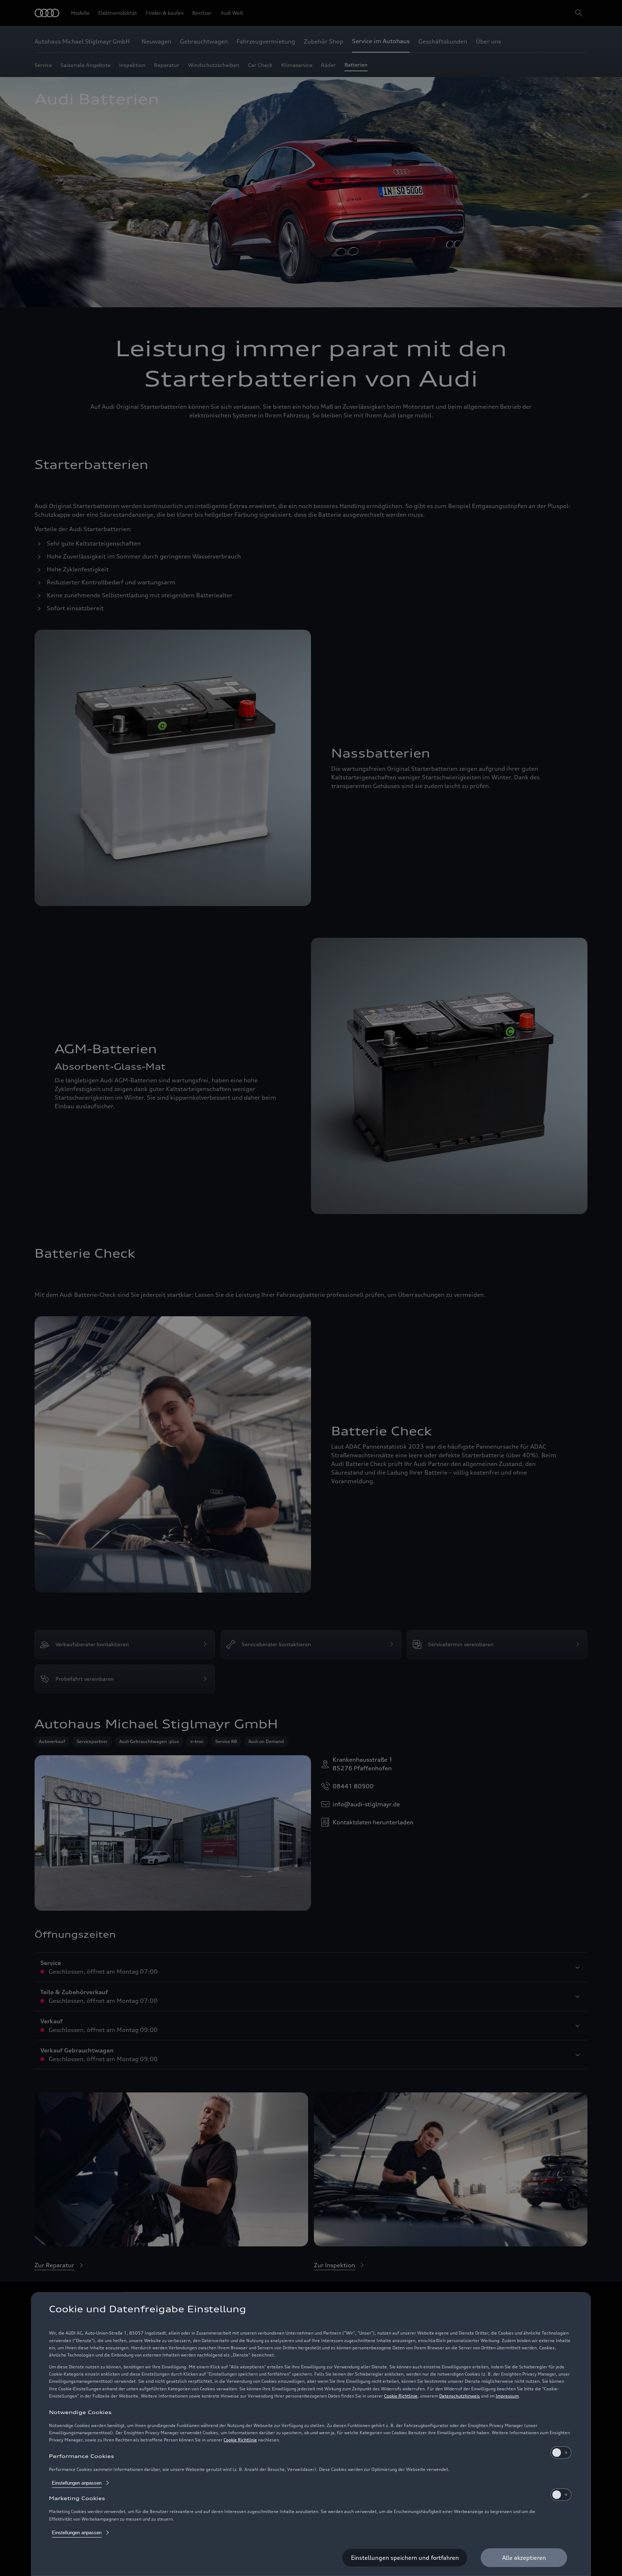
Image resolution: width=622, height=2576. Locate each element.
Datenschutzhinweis (459, 2396)
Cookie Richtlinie (401, 2396)
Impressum (507, 2396)
